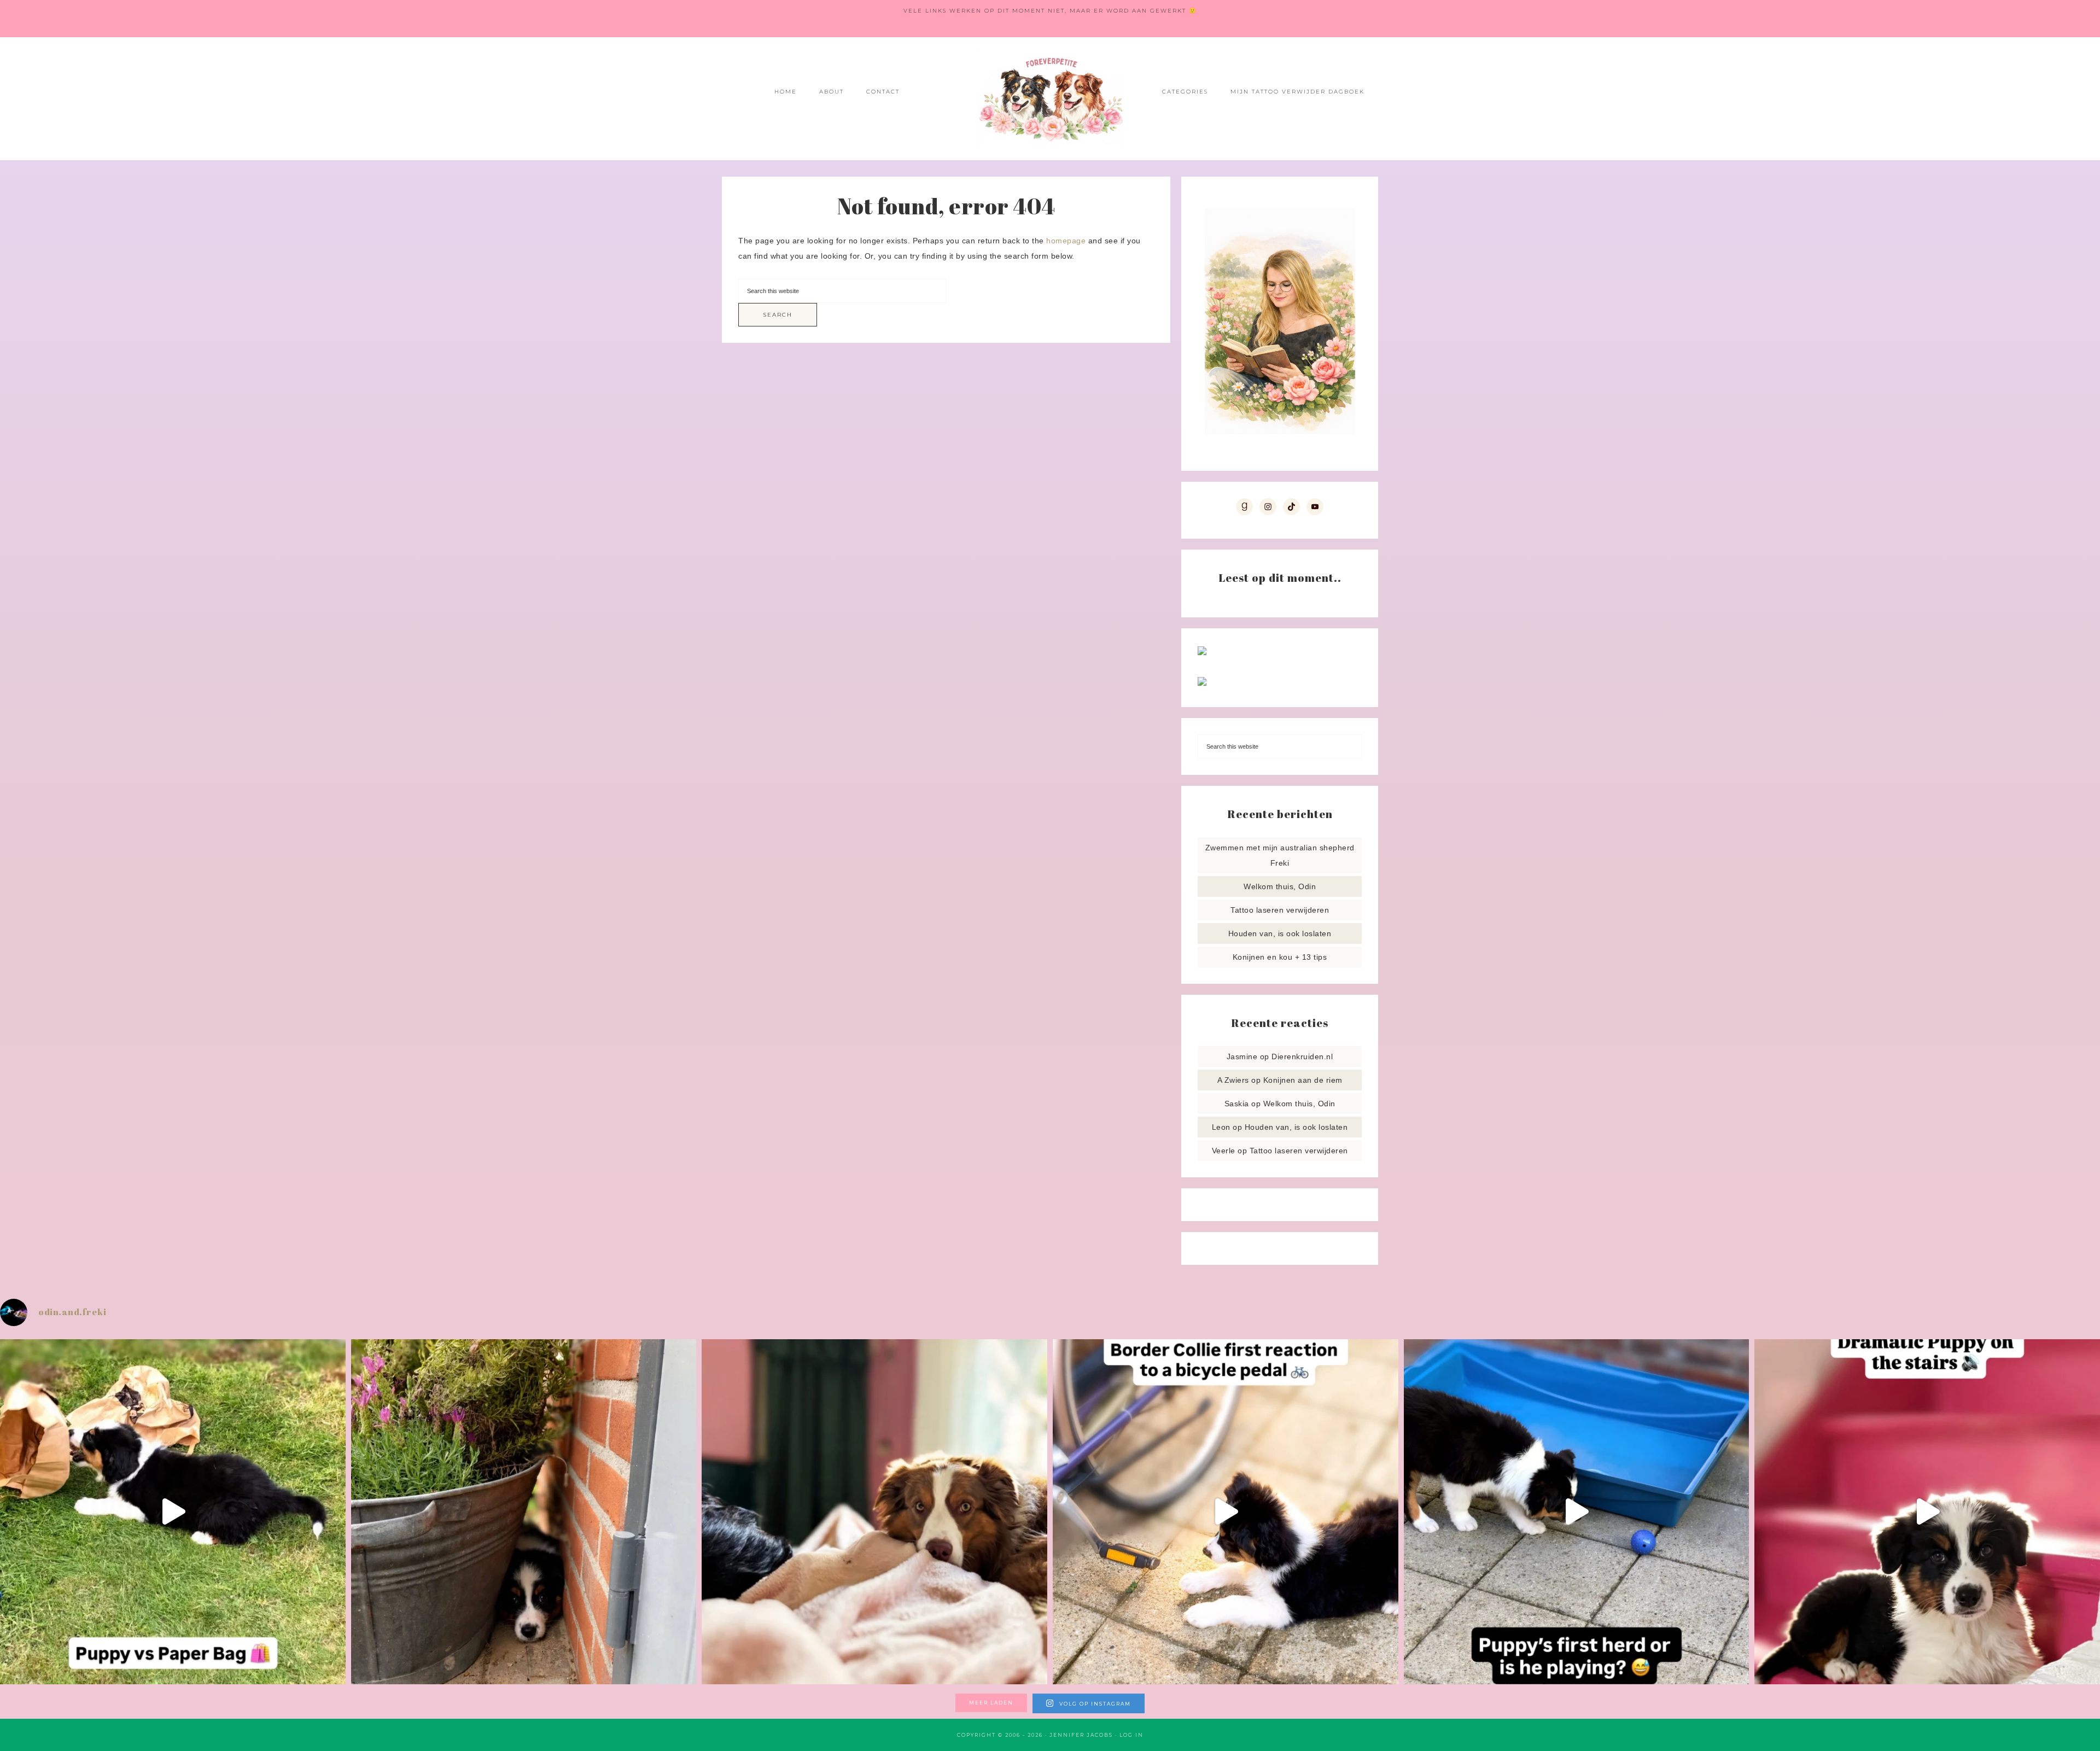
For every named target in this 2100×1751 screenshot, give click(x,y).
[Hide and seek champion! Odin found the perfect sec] (524, 1512)
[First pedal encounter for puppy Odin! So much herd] (1226, 1512)
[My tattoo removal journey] (1202, 683)
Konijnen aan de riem (1303, 1080)
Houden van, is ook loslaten (1280, 933)
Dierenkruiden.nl (1302, 1057)
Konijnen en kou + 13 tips (1280, 957)
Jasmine (1242, 1057)
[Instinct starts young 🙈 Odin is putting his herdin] (1577, 1512)
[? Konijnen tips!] (1202, 652)
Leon (1221, 1127)
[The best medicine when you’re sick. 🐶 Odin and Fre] (874, 1512)
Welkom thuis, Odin (1280, 886)
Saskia (1237, 1104)
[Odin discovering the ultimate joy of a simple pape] (173, 1512)
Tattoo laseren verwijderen (1280, 910)
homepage (1066, 241)
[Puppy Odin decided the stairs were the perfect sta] (1927, 1512)
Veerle (1224, 1151)
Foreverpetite (1050, 99)
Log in (1131, 1735)
